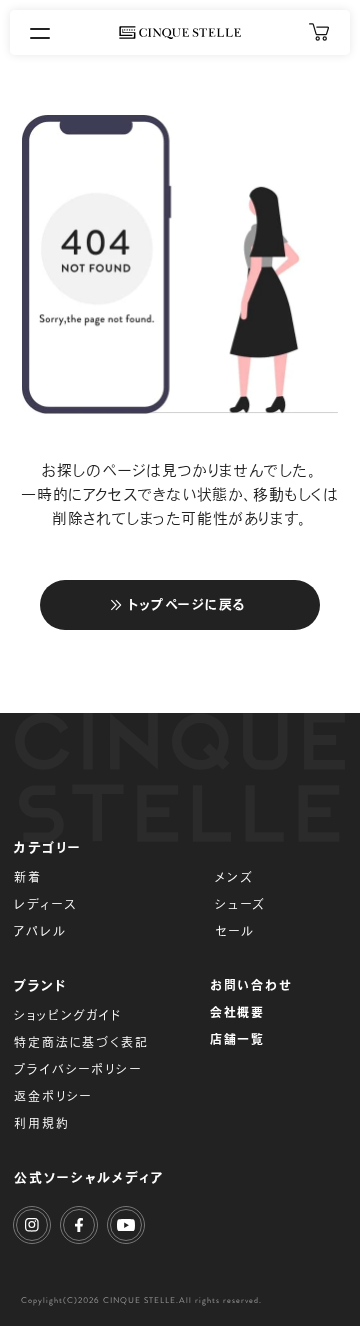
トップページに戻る (187, 604)
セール (234, 931)
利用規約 (41, 1123)
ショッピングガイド (67, 1015)
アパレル (40, 931)
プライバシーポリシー (77, 1069)
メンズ (234, 877)
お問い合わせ (251, 985)
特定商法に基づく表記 (81, 1042)
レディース (45, 904)
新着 (28, 877)
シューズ (240, 904)
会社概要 (237, 1012)
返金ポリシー (53, 1096)
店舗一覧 (237, 1039)
